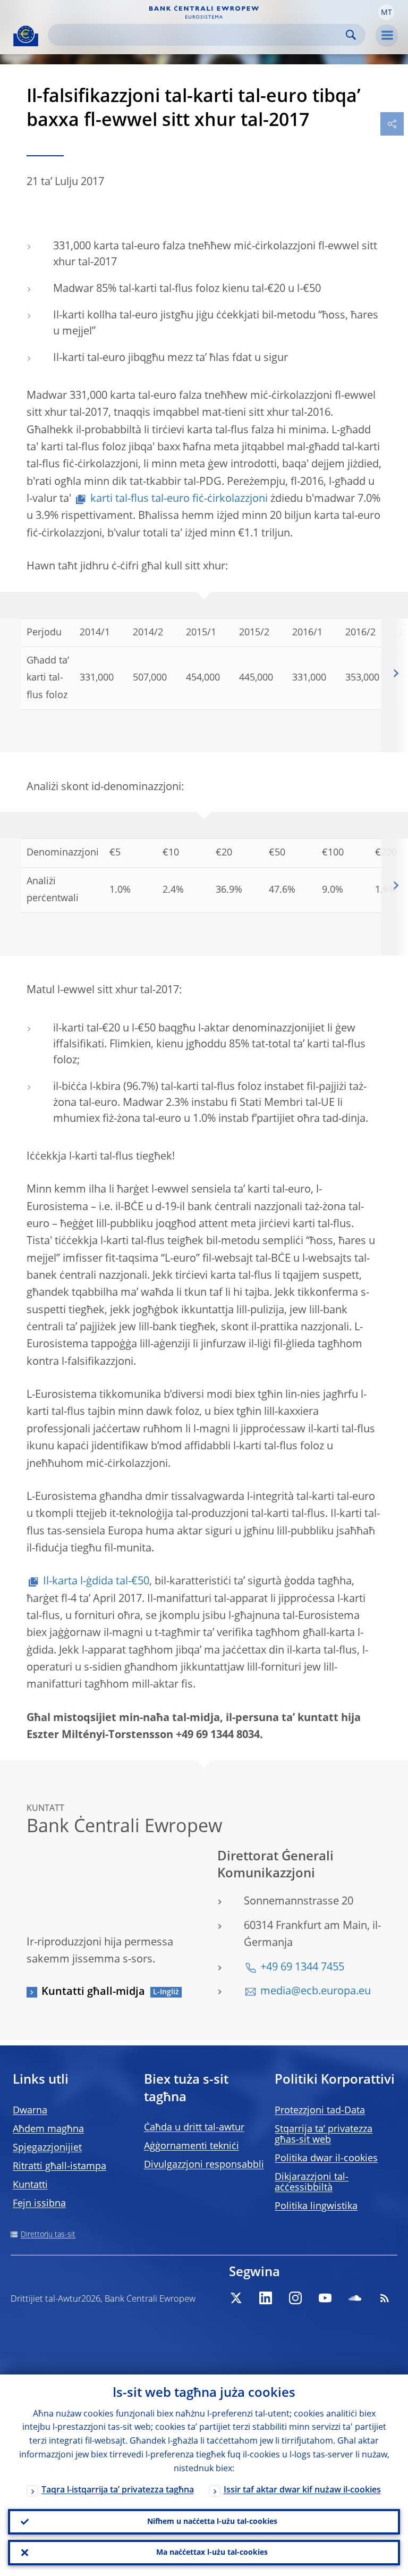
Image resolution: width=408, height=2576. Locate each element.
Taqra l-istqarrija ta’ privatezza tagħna (118, 2490)
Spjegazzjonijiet (47, 2148)
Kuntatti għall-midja (93, 1992)
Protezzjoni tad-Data (320, 2111)
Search (351, 35)
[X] (236, 2298)
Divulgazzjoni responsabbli (204, 2165)
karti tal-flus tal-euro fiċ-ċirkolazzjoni (179, 499)
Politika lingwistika (316, 2206)
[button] (386, 12)
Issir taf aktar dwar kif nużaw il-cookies (302, 2490)
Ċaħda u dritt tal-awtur (194, 2128)
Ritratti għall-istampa (59, 2167)
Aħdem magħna (48, 2129)
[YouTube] (325, 2298)
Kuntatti (30, 2185)
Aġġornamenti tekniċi (192, 2146)
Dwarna (30, 2111)
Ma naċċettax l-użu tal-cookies (212, 2553)
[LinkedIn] (266, 2298)
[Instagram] (295, 2298)
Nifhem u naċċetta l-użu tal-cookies (212, 2522)
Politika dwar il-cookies (326, 2159)
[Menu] (387, 36)
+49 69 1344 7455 (302, 1968)
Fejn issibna (39, 2204)
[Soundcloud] (355, 2298)
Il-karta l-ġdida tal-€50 (96, 1582)
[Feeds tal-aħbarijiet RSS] (385, 2298)
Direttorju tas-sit (48, 2235)
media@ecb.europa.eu (316, 1992)
